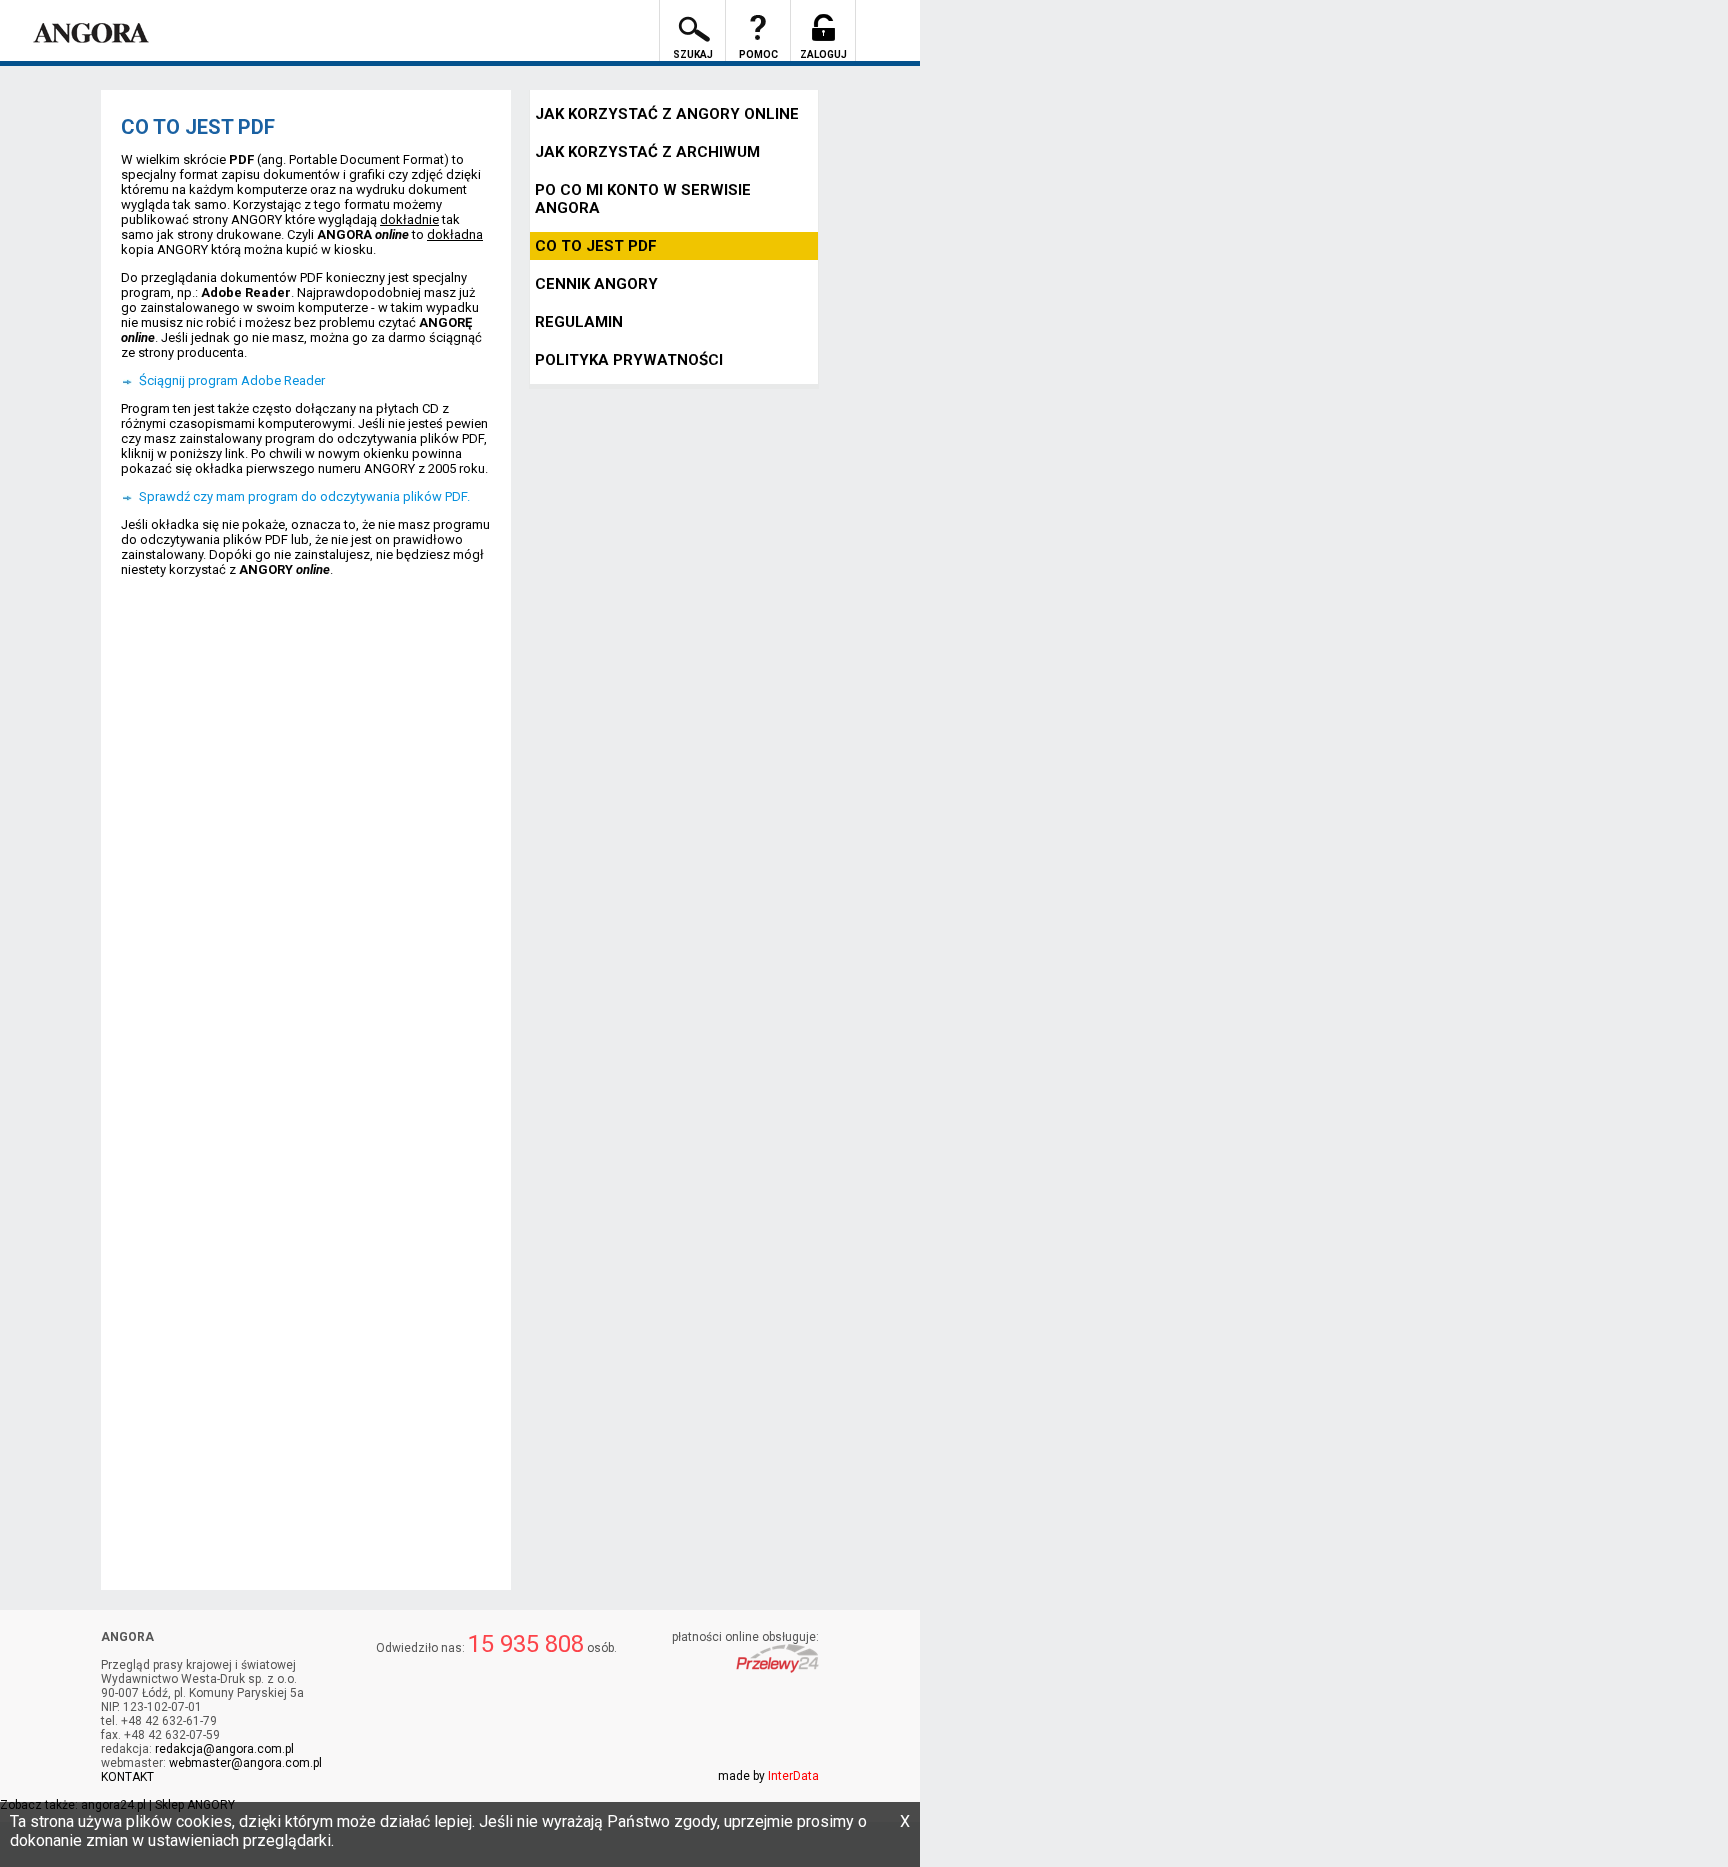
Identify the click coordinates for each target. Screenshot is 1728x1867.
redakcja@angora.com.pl (224, 1749)
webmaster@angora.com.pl (245, 1763)
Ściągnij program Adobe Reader (232, 380)
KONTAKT (127, 1777)
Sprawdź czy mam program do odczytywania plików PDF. (304, 496)
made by (768, 1776)
